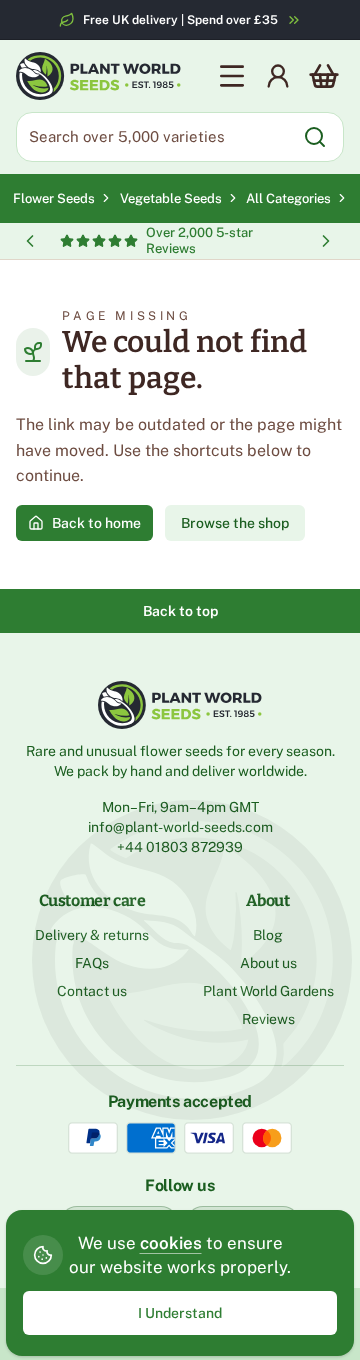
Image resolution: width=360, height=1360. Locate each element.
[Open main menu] (232, 76)
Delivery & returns (92, 935)
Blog (268, 935)
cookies (171, 1243)
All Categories (288, 198)
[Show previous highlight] (30, 241)
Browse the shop (235, 523)
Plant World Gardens (268, 991)
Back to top (180, 611)
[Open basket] (324, 76)
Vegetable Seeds (173, 198)
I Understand (180, 1313)
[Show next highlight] (326, 241)
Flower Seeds (54, 198)
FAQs (92, 963)
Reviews (268, 1019)
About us (268, 963)
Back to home (96, 523)
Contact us (92, 991)
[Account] (278, 76)
